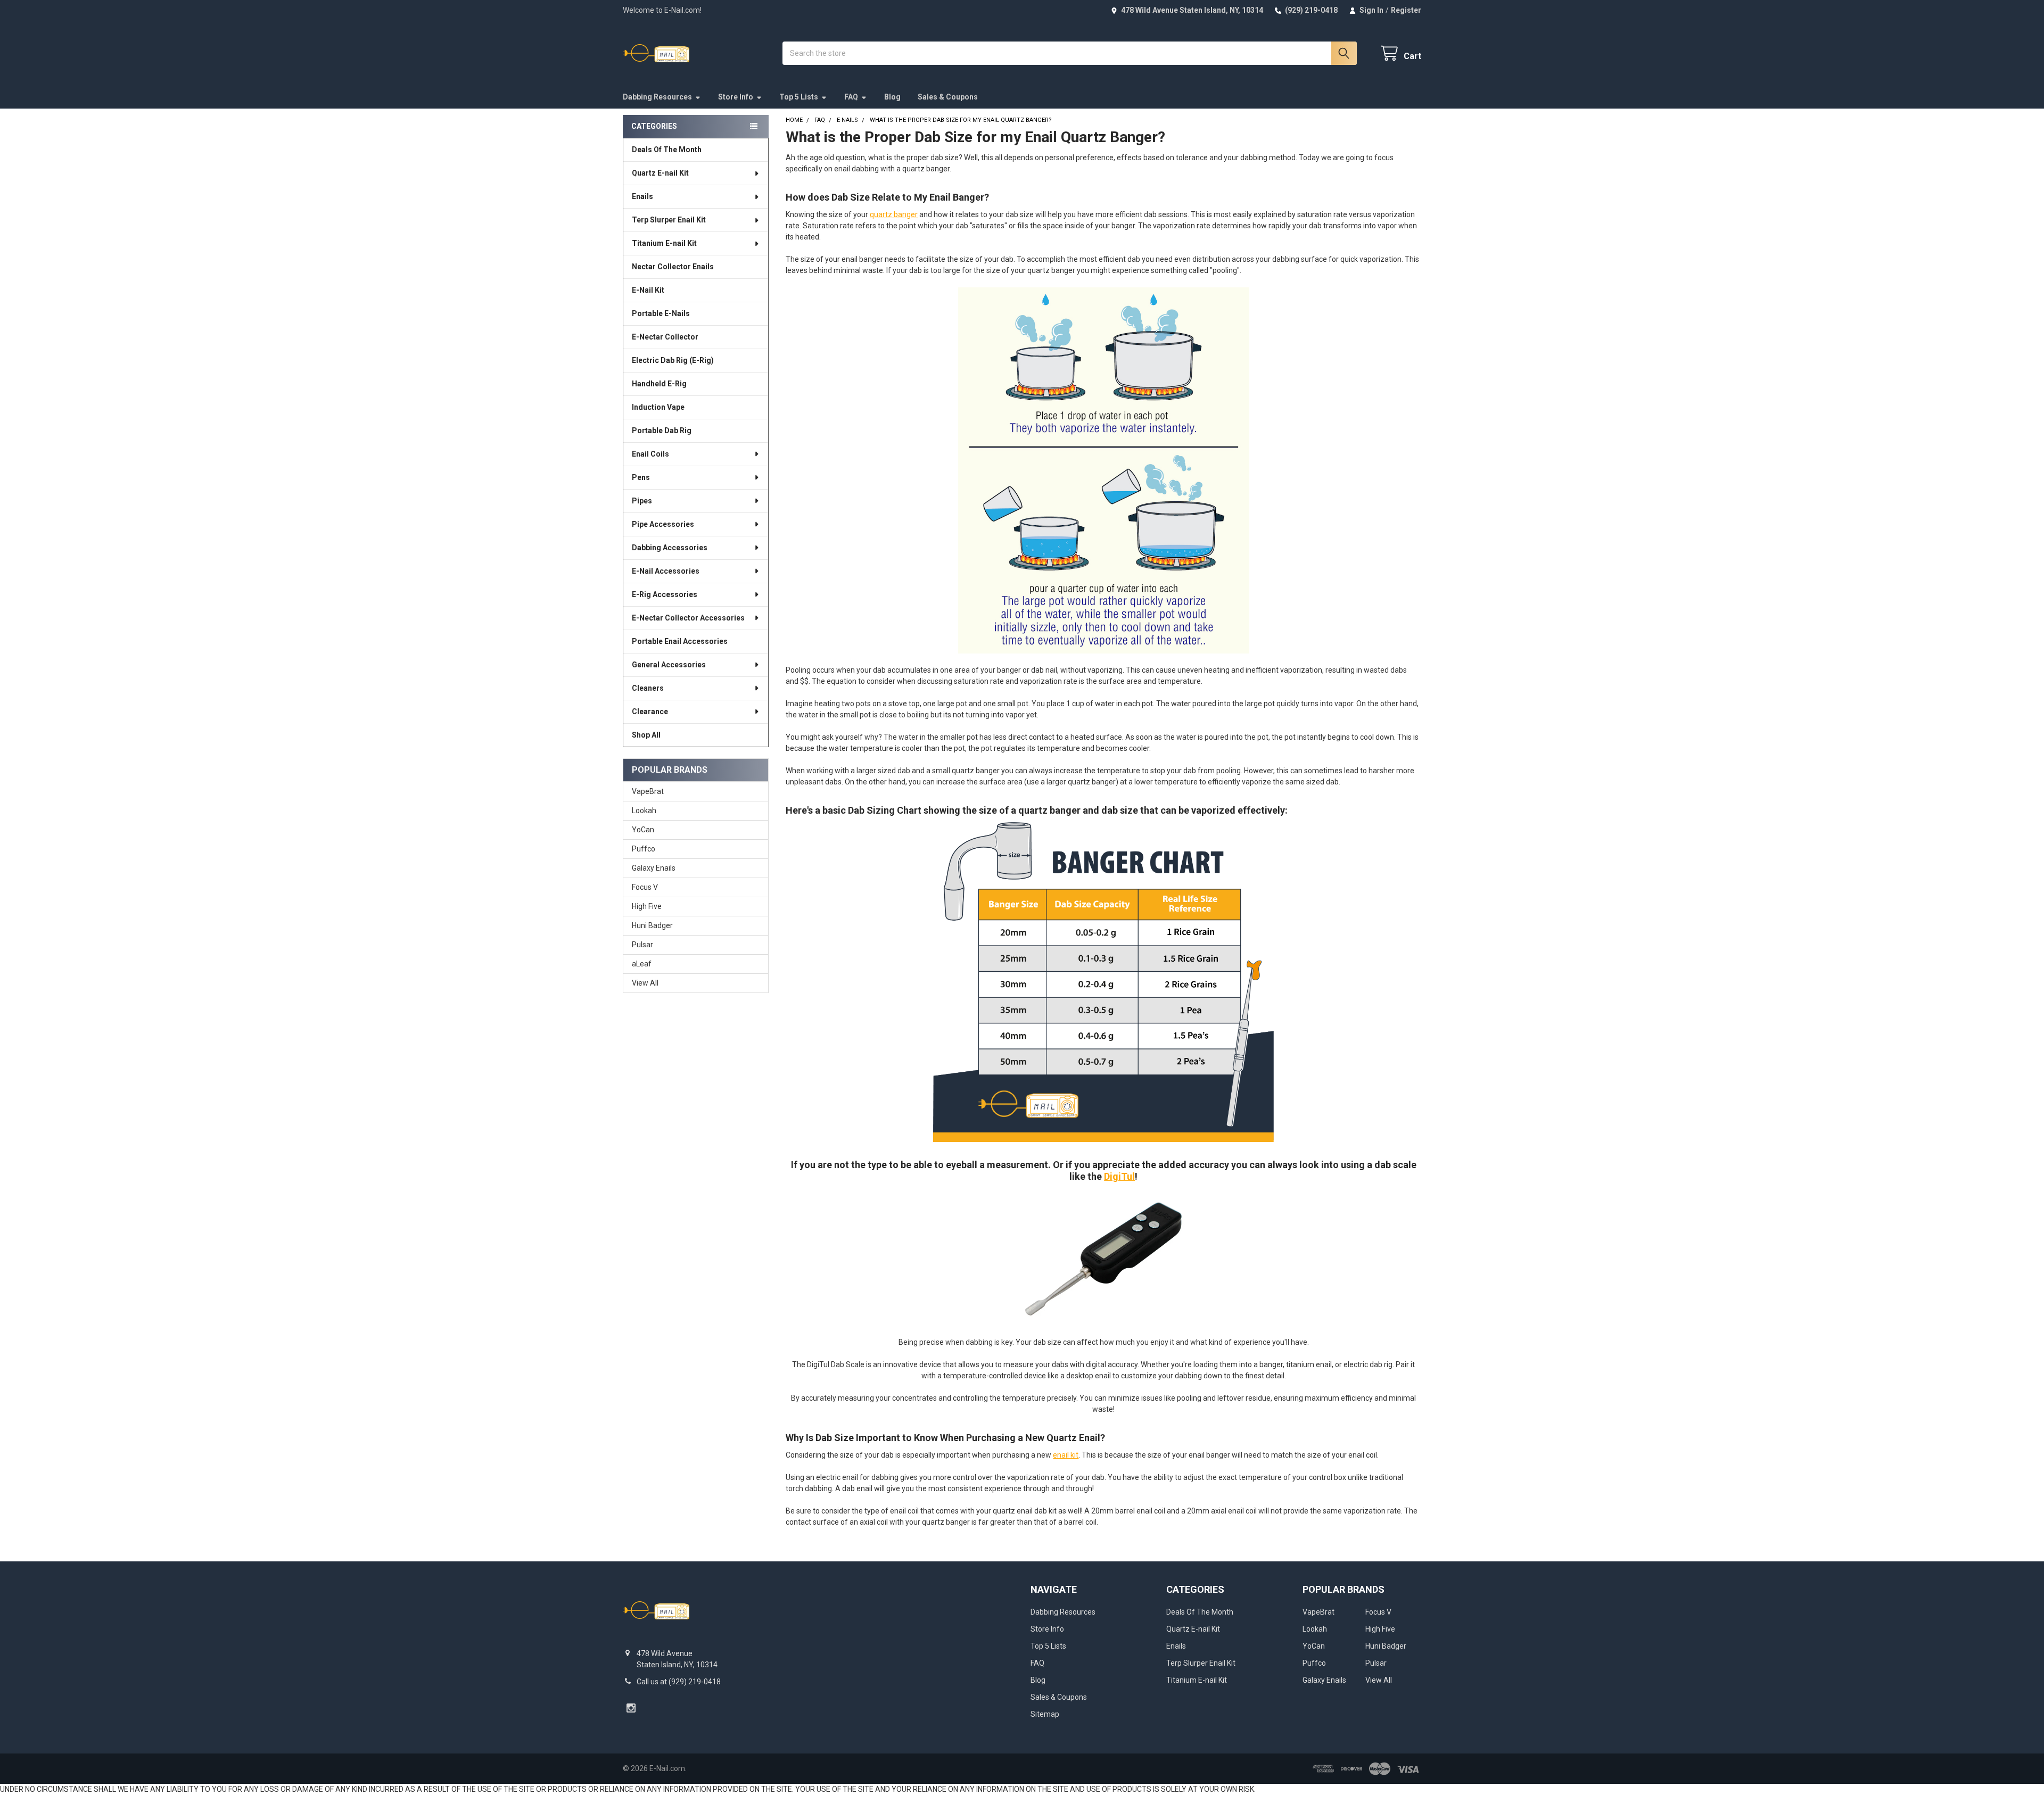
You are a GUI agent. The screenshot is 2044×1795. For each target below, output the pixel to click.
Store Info (736, 97)
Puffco (644, 849)
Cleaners (648, 688)
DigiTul (1119, 1176)
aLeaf (642, 964)
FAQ (851, 97)
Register (1406, 10)
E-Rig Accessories (665, 594)
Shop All (646, 735)
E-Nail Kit (648, 290)
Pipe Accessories (663, 524)
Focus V (645, 887)
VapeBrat (648, 791)
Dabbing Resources (657, 97)
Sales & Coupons (948, 97)
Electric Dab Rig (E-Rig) (673, 360)
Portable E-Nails (661, 313)
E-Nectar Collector (665, 337)
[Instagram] (631, 1708)
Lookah (644, 810)
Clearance (650, 712)
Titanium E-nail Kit (664, 243)
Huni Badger (652, 925)
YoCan (643, 830)
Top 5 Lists (799, 97)
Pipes (642, 501)
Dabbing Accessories (670, 548)
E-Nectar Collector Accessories (688, 618)
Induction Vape (658, 407)
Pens (641, 477)
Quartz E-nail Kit (660, 173)
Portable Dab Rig (662, 431)
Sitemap (1045, 1714)
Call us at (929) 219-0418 (679, 1682)
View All (645, 983)
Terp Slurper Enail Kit (669, 220)
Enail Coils (650, 454)
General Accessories (669, 665)
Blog (892, 97)
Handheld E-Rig (659, 384)
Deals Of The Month (667, 150)
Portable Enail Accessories (680, 641)
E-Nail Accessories (666, 571)
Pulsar (642, 945)
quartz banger (894, 214)
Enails (642, 196)
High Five (647, 906)
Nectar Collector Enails (673, 267)
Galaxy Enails (654, 868)
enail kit (1066, 1455)
